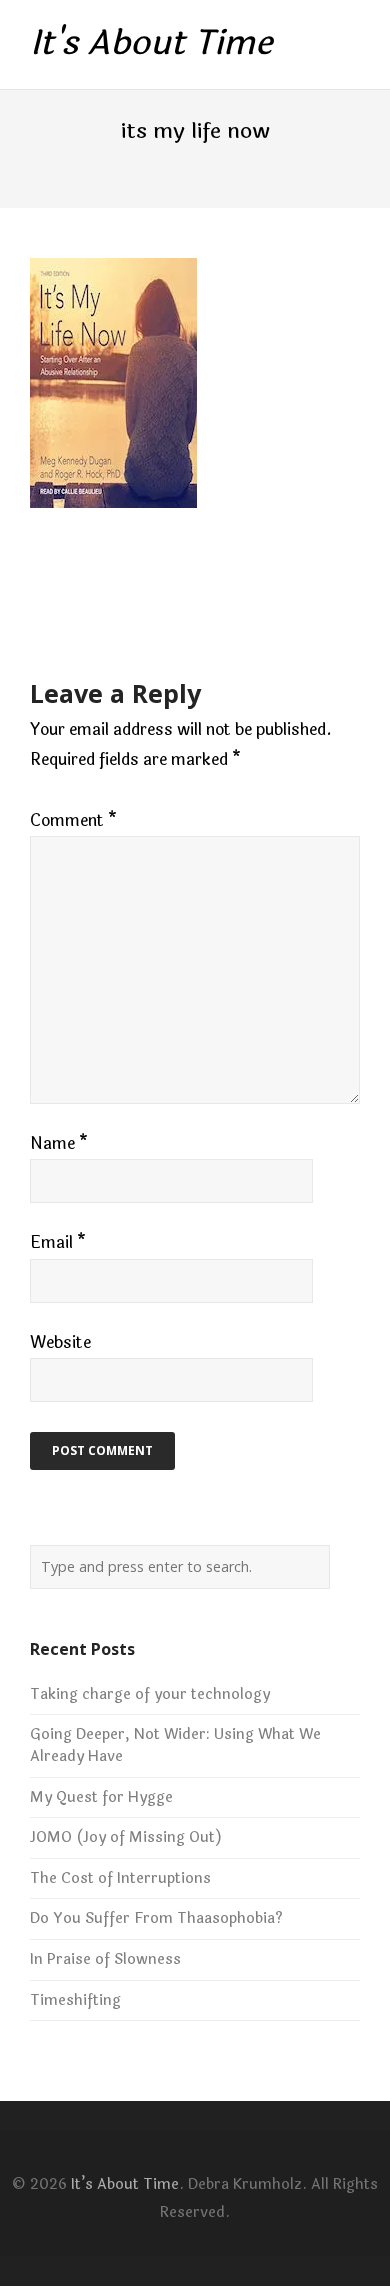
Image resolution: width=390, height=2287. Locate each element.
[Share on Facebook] (38, 585)
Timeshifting (75, 2000)
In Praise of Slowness (105, 1959)
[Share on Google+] (112, 585)
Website (60, 1342)
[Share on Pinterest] (186, 585)
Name (59, 1143)
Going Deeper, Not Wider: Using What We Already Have (175, 1745)
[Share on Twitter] (75, 585)
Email (58, 1242)
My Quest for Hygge (101, 1797)
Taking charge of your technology (150, 1694)
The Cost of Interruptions (120, 1878)
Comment (73, 820)
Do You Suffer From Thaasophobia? (156, 1918)
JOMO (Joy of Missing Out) (126, 1837)
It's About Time (151, 44)
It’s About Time (125, 2184)
